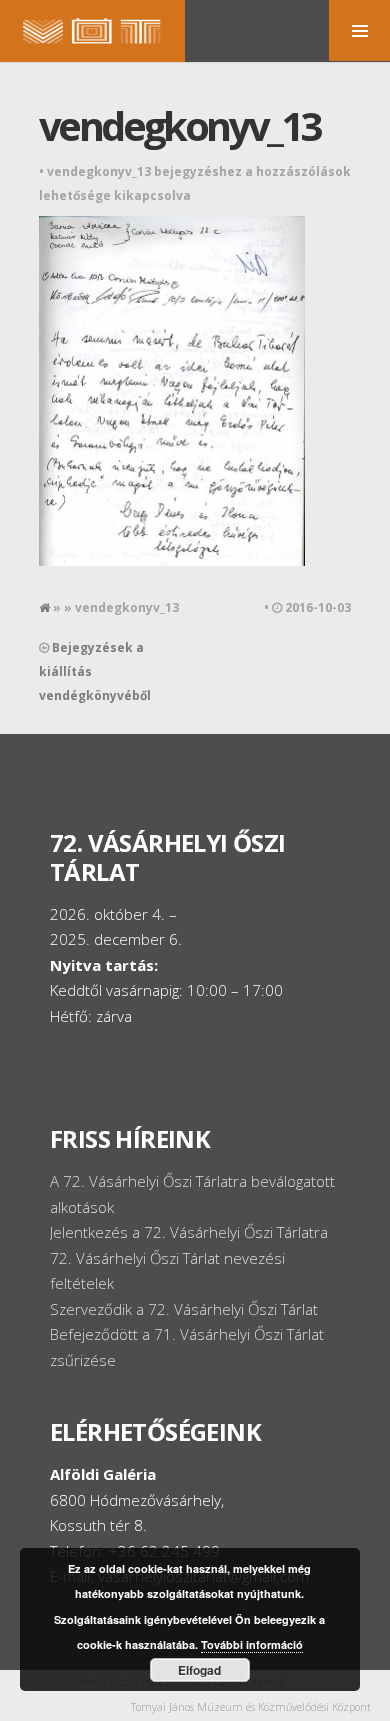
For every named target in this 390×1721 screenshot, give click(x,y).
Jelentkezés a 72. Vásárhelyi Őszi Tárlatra (189, 1232)
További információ (252, 1644)
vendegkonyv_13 (179, 125)
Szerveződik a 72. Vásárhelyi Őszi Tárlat (184, 1309)
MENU (359, 30)
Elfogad (199, 1670)
